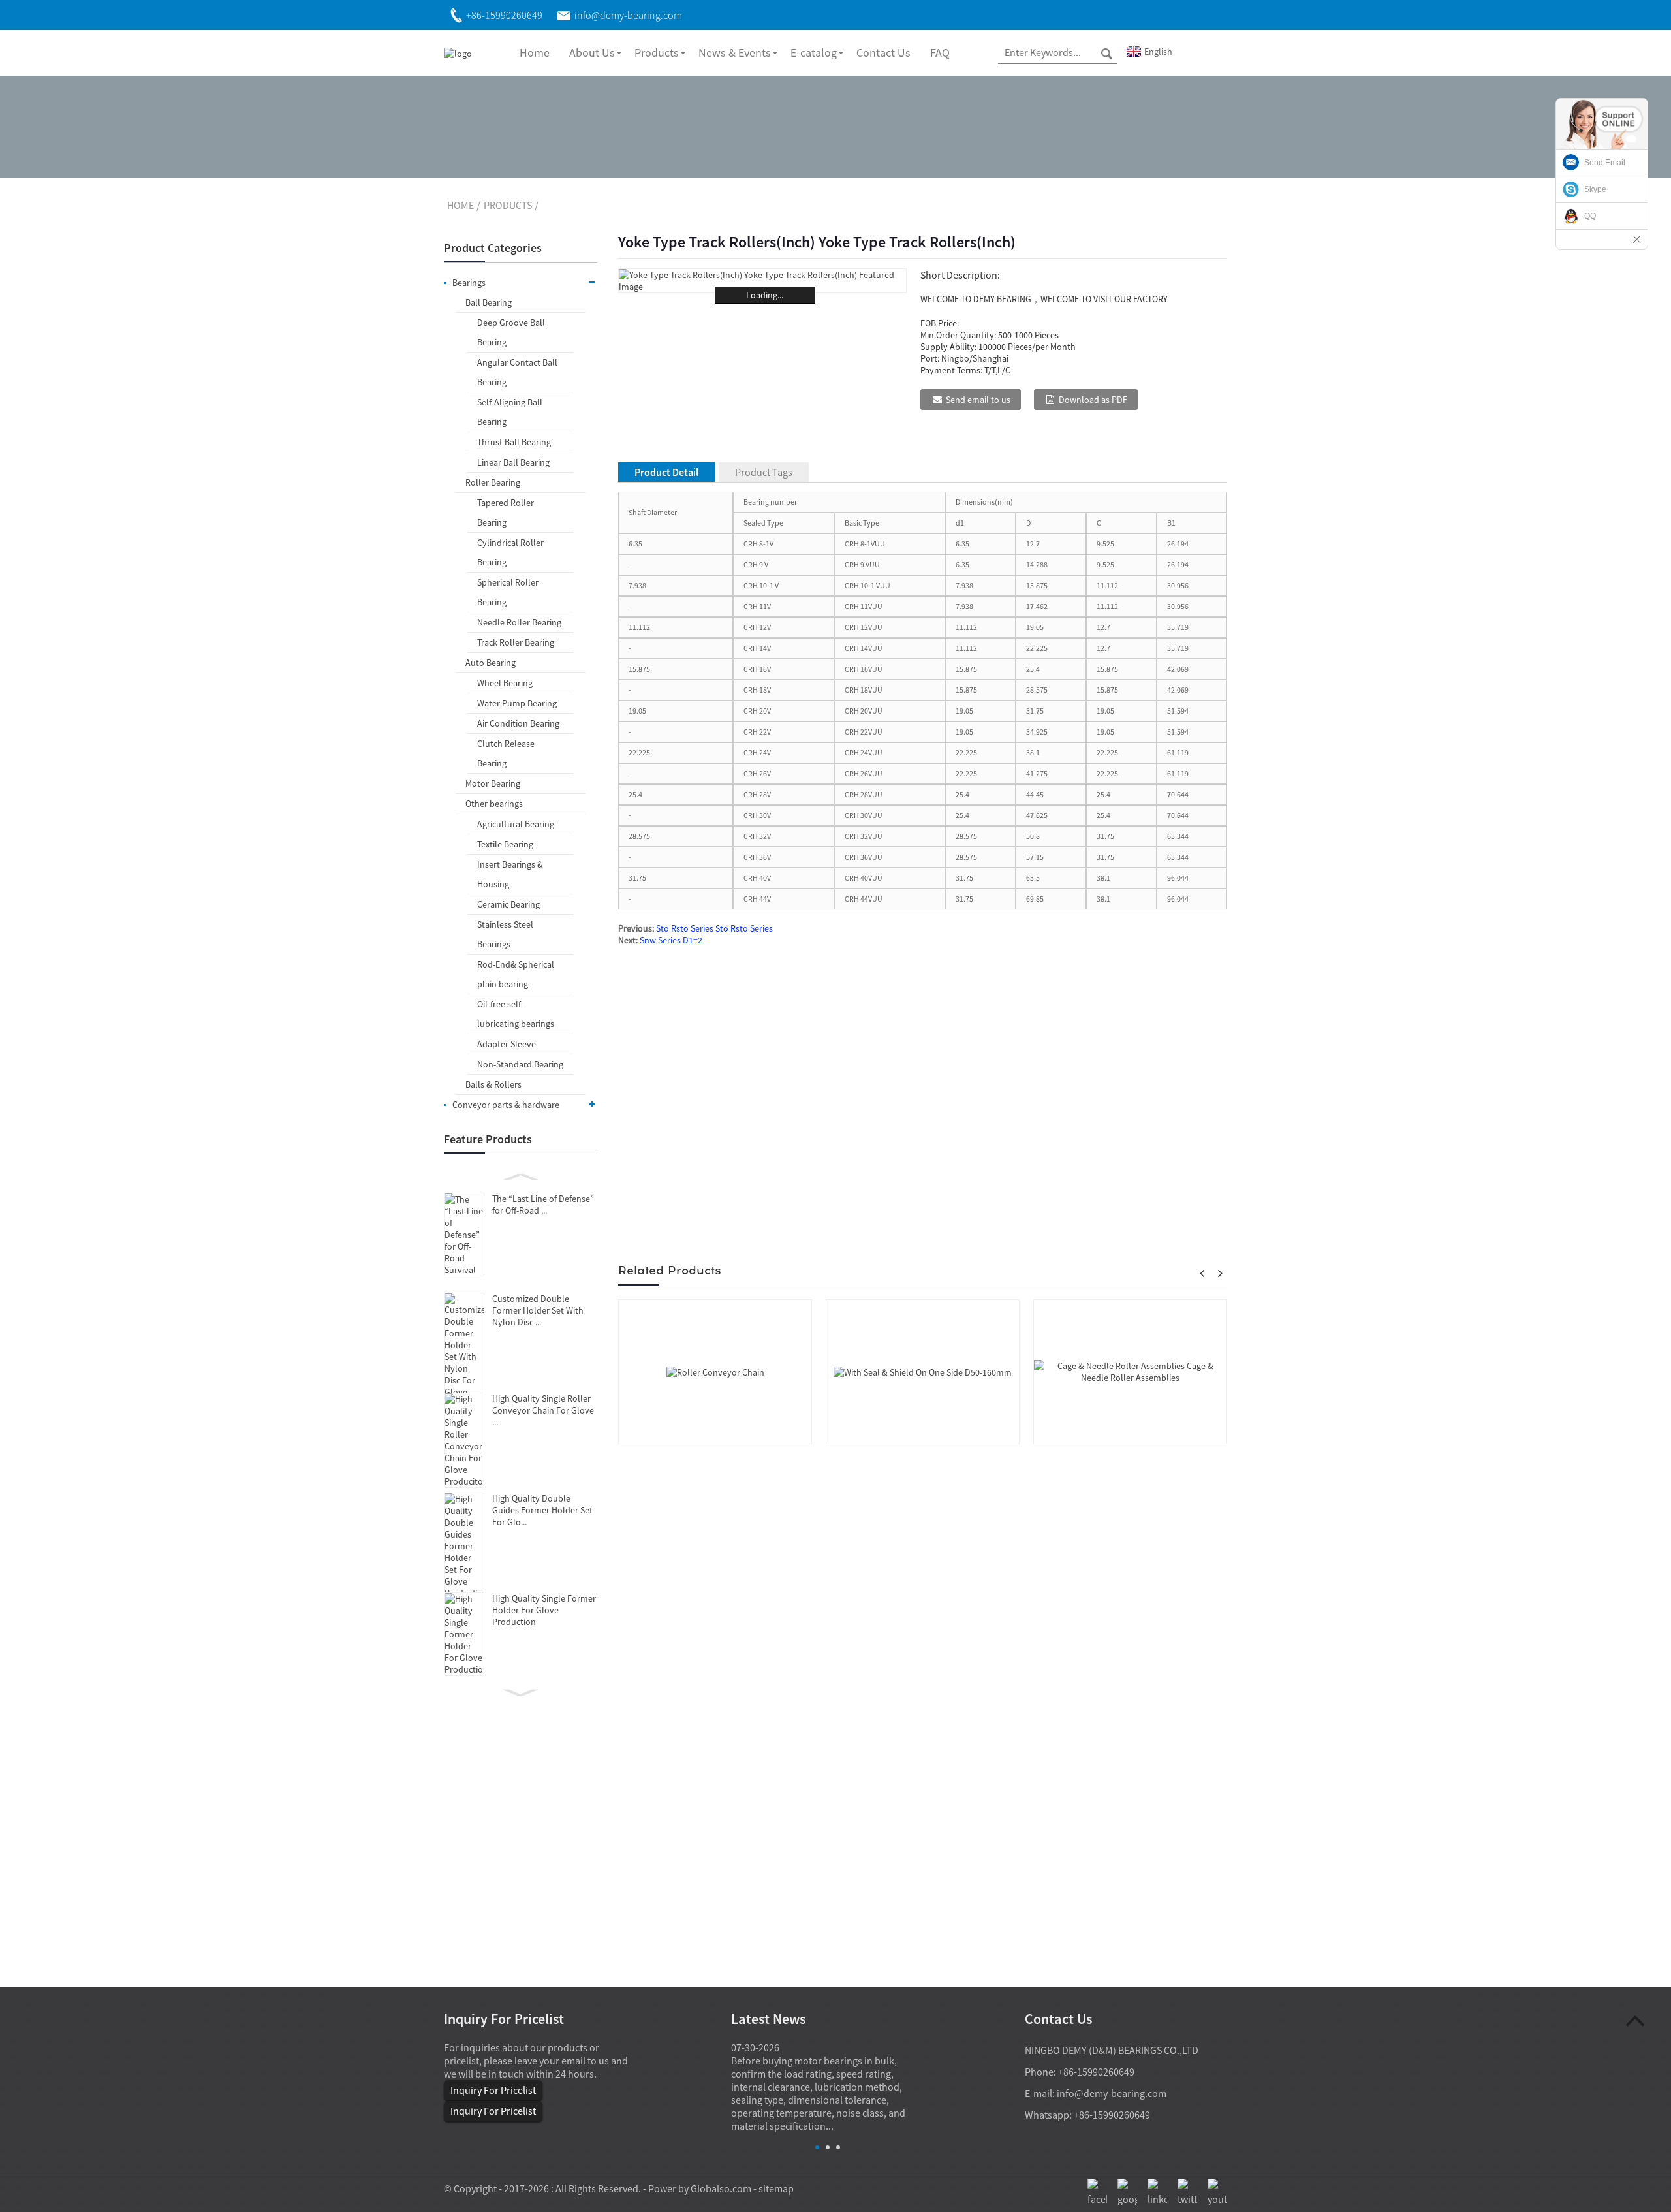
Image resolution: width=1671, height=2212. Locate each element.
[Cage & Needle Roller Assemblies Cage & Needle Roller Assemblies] (1130, 1370)
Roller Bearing (493, 482)
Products (657, 53)
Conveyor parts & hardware (506, 1105)
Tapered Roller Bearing (506, 513)
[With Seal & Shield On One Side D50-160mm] (923, 1371)
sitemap (776, 2188)
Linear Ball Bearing (513, 462)
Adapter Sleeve (507, 1044)
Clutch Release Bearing (506, 753)
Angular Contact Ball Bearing (517, 372)
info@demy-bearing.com (1112, 2093)
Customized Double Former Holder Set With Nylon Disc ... (538, 1310)
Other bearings (494, 804)
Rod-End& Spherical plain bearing (516, 974)
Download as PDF (1093, 400)
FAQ (940, 53)
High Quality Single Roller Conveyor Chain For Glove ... (543, 1410)
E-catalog (814, 53)
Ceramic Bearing (508, 904)
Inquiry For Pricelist (493, 2090)
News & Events (735, 53)
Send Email (1605, 163)
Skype (1595, 189)
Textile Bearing (505, 844)
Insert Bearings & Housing (510, 874)
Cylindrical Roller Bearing (510, 552)
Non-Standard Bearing (520, 1064)
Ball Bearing (489, 302)
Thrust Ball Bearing (514, 442)
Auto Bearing (491, 663)
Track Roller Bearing (516, 642)
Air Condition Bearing (518, 723)
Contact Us (883, 53)
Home (535, 53)
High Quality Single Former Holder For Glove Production (544, 1610)
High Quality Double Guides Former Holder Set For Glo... (542, 1510)
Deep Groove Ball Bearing (511, 332)
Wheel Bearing (505, 683)
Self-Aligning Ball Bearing (510, 412)
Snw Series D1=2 (671, 940)
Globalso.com (721, 2188)
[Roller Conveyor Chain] (715, 1371)
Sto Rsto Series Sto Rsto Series (714, 928)
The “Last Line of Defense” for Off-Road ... (543, 1205)
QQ (1590, 216)
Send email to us (978, 400)
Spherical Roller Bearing (508, 592)
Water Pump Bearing (517, 703)
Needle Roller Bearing (519, 622)
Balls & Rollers (493, 1084)
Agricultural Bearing (516, 824)
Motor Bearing (493, 783)
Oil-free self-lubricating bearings (516, 1014)
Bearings (469, 283)
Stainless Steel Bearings (505, 934)
